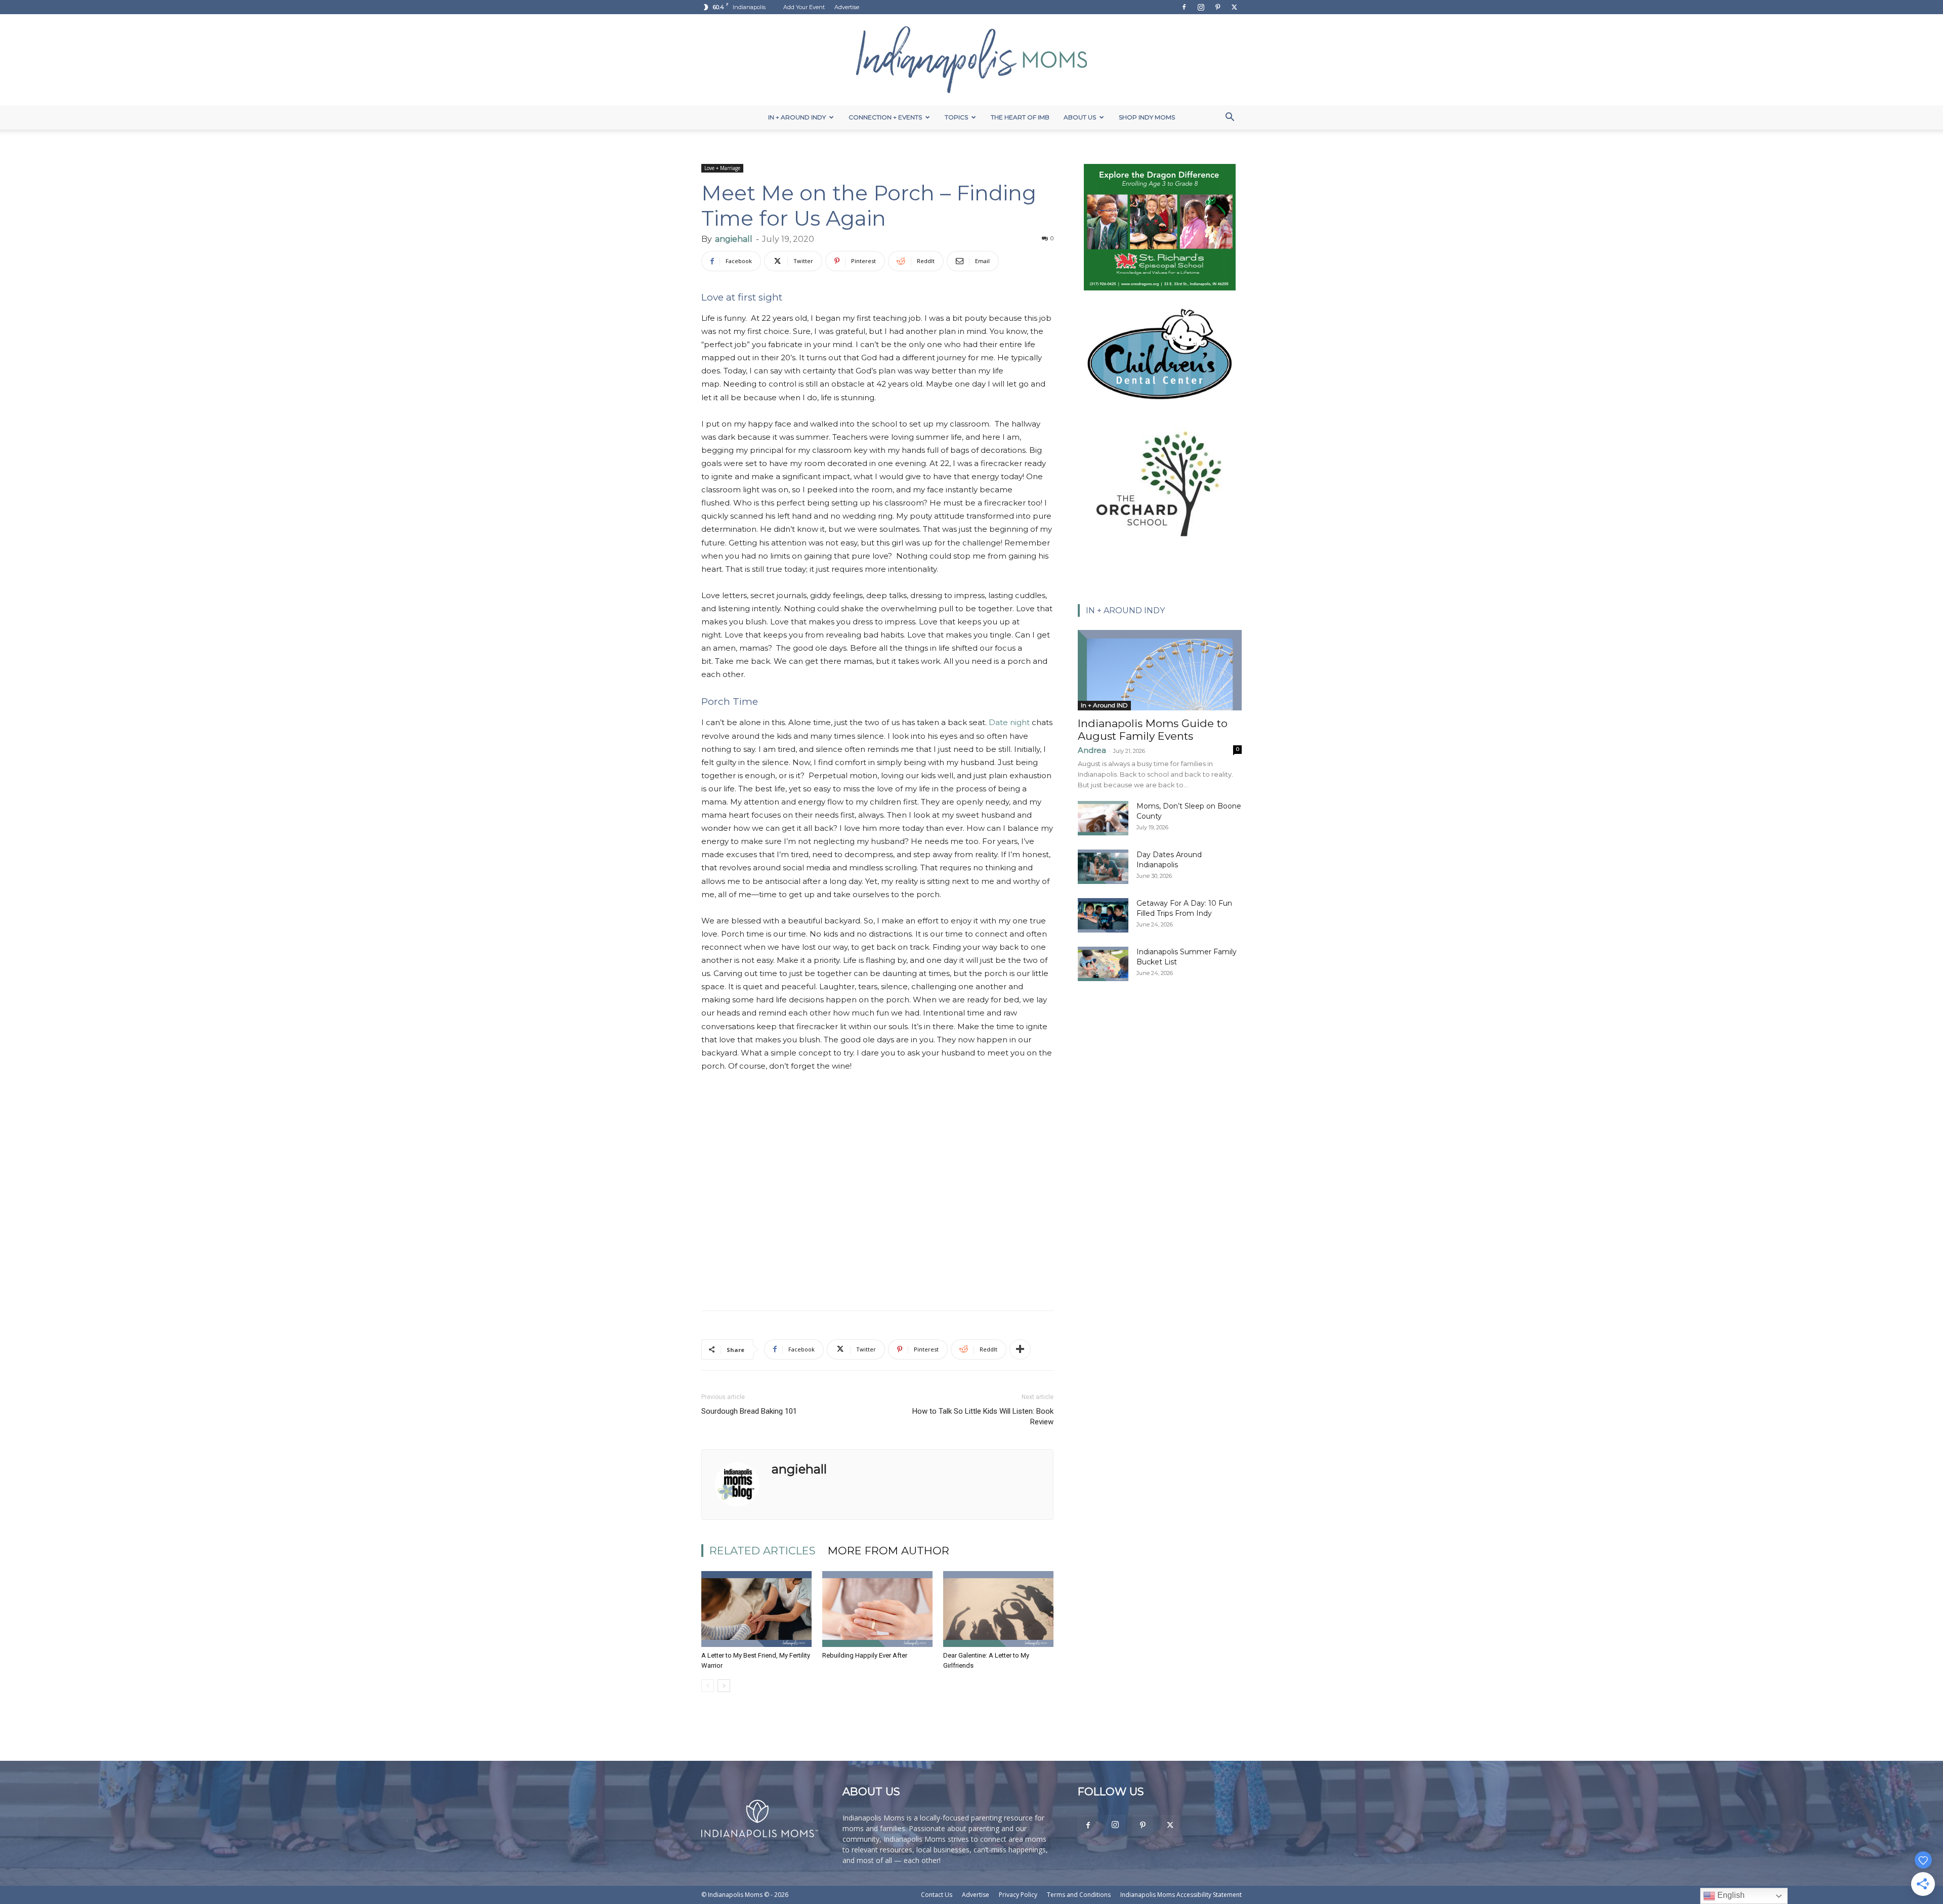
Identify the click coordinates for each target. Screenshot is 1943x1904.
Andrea (1092, 750)
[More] (1020, 1349)
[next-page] (724, 1686)
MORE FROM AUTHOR (889, 1551)
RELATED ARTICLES (763, 1551)
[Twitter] (1234, 7)
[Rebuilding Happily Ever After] (877, 1609)
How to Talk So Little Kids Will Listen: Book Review (983, 1416)
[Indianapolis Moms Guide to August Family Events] (1160, 670)
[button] (1230, 118)
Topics (956, 117)
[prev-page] (708, 1686)
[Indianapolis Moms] (971, 60)
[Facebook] (1184, 7)
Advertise (847, 7)
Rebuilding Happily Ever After (865, 1655)
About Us (1080, 117)
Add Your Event (804, 7)
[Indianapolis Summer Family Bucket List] (1103, 964)
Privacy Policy (1018, 1895)
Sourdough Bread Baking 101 (749, 1411)
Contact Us (937, 1895)
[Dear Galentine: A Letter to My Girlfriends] (998, 1609)
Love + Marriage (722, 168)
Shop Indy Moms (1147, 117)
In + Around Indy (797, 117)
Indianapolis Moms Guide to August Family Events (1153, 730)
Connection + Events (885, 117)
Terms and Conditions (1079, 1895)
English (1730, 1895)
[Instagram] (1201, 7)
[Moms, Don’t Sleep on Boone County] (1103, 818)
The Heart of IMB (1020, 117)
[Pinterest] (1217, 7)
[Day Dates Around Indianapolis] (1103, 867)
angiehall (734, 239)
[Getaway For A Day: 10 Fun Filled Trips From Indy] (1103, 916)
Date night (1009, 722)
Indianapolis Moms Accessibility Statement (1181, 1895)
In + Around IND (1104, 705)
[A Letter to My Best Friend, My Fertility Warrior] (756, 1609)
